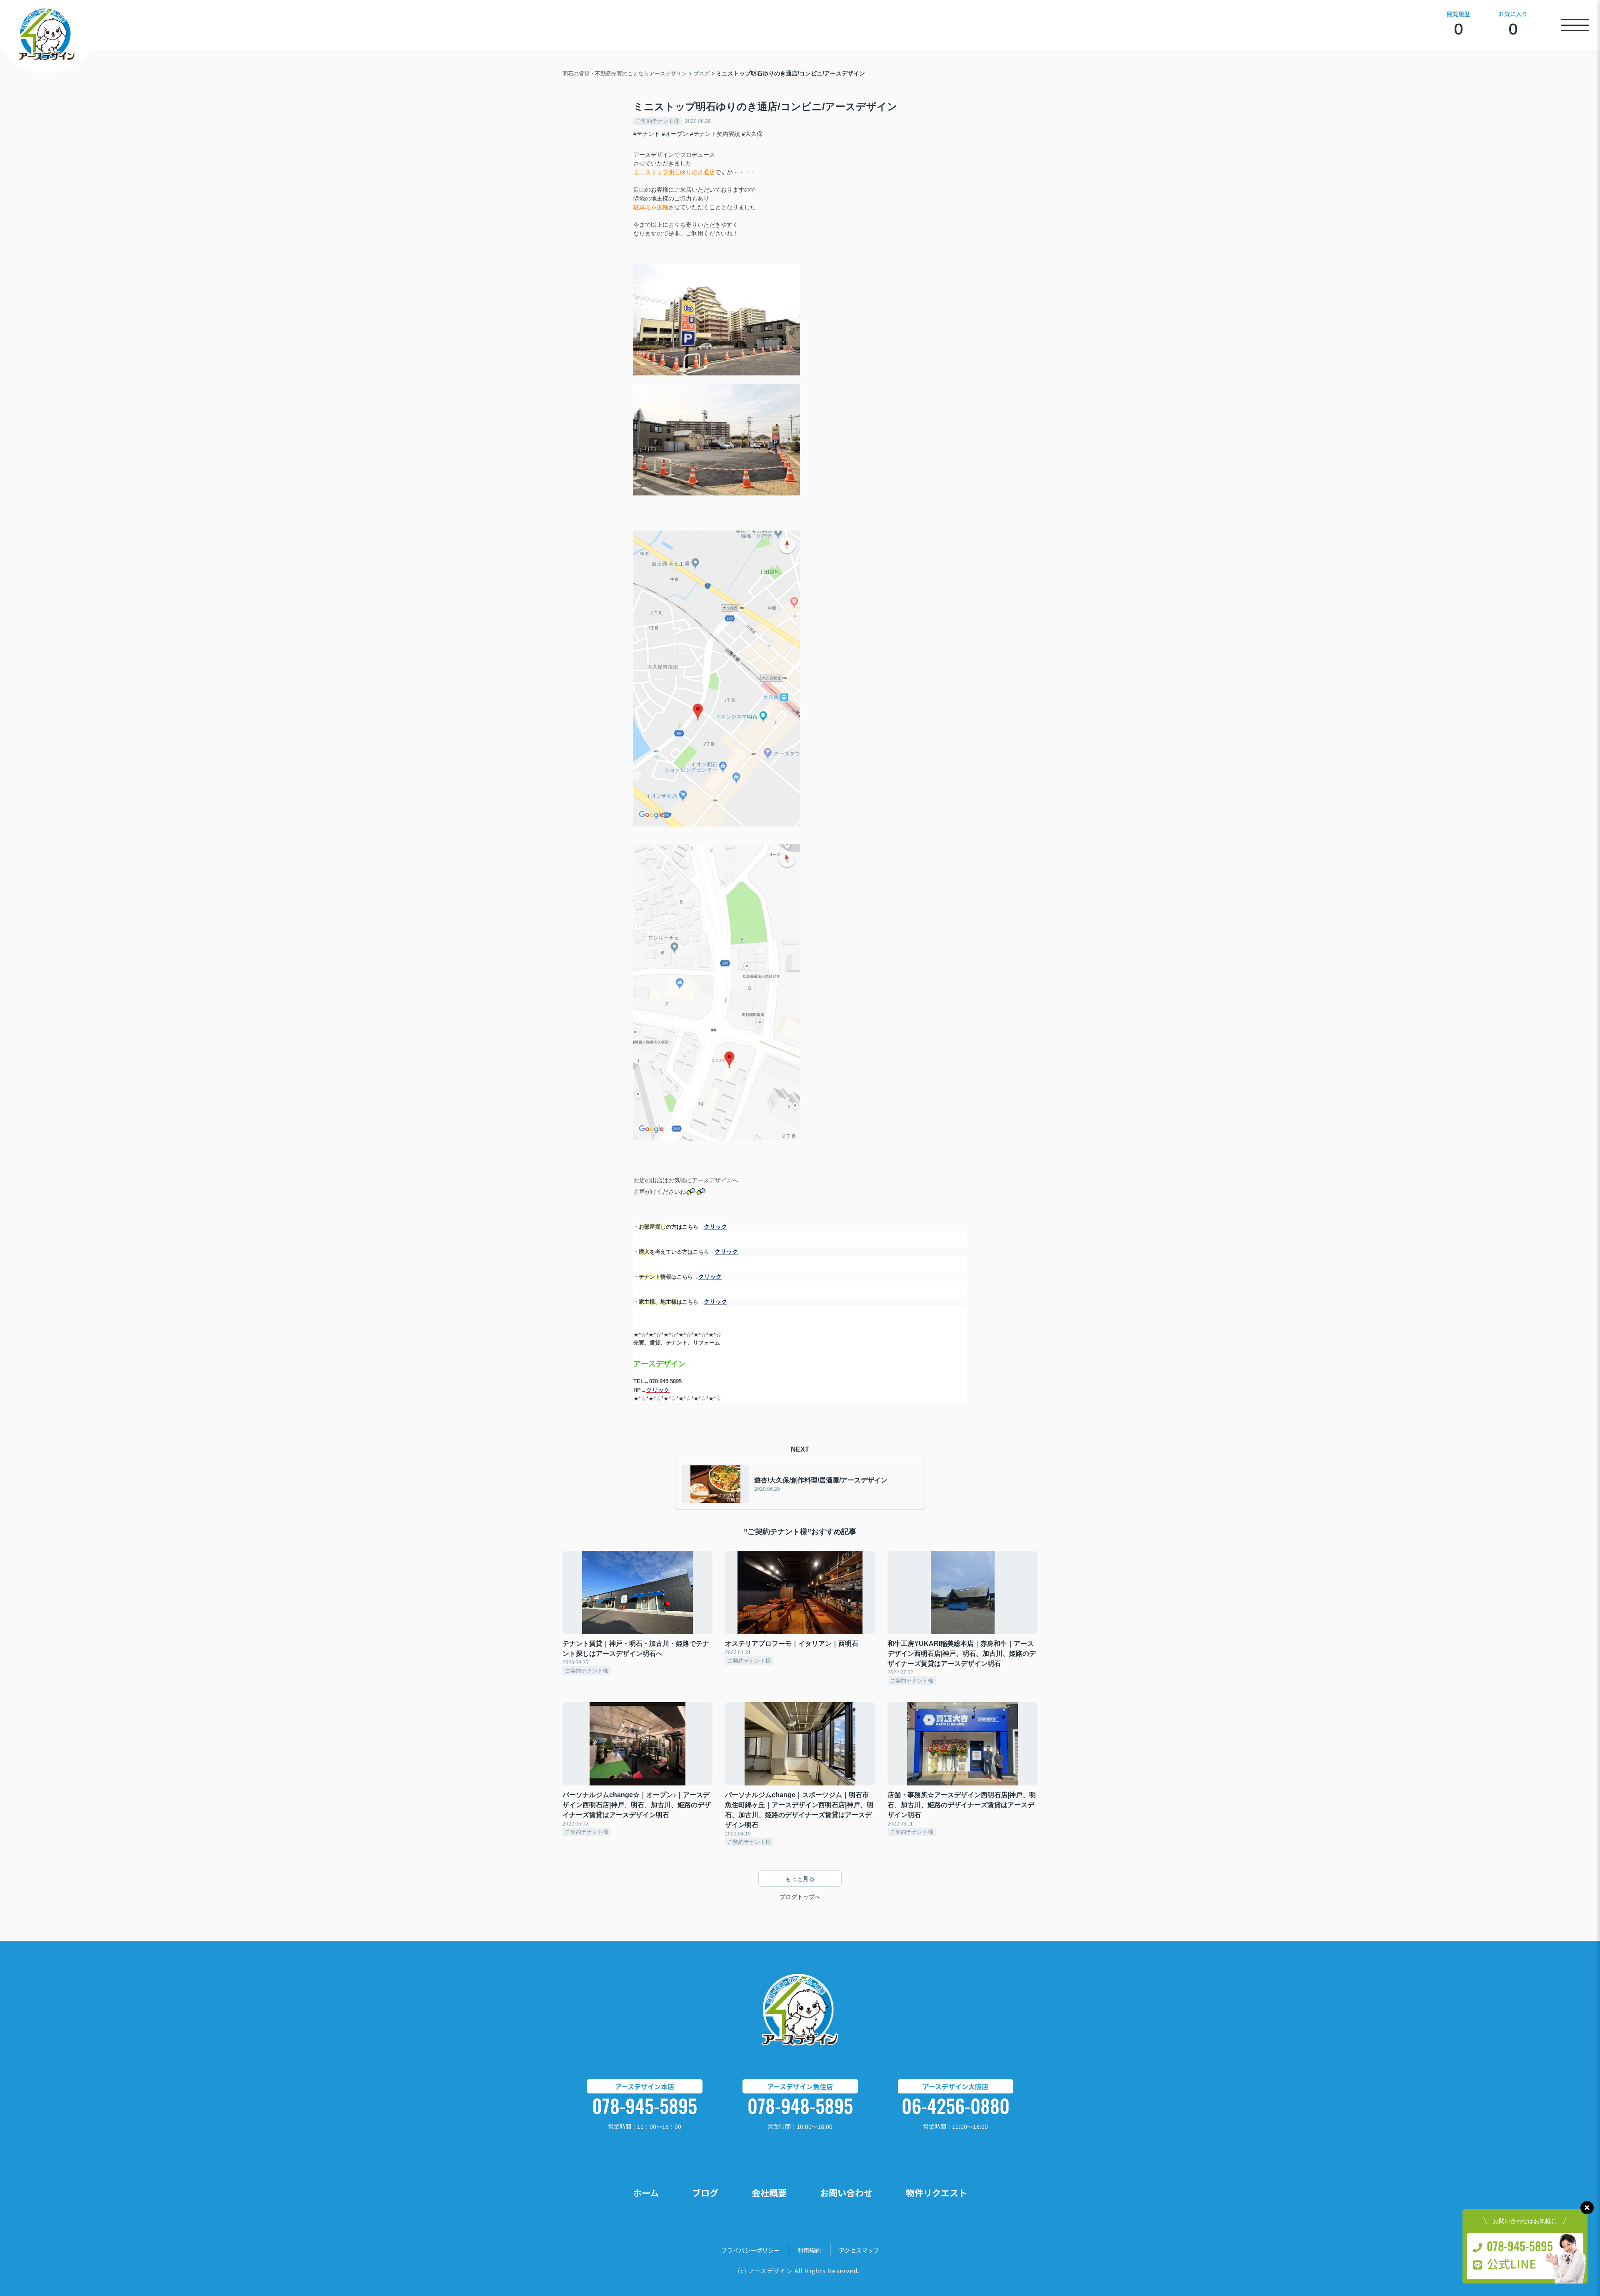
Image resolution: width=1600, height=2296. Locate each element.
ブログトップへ (800, 1897)
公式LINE (1511, 2263)
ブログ (705, 2193)
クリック (715, 1227)
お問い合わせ (846, 2193)
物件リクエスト (936, 2193)
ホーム (646, 2193)
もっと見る (800, 1879)
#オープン (675, 134)
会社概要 (769, 2193)
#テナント (647, 134)
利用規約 (809, 2250)
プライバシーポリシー (750, 2250)
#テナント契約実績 (715, 134)
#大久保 (752, 134)
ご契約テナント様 (657, 121)
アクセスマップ (859, 2250)
